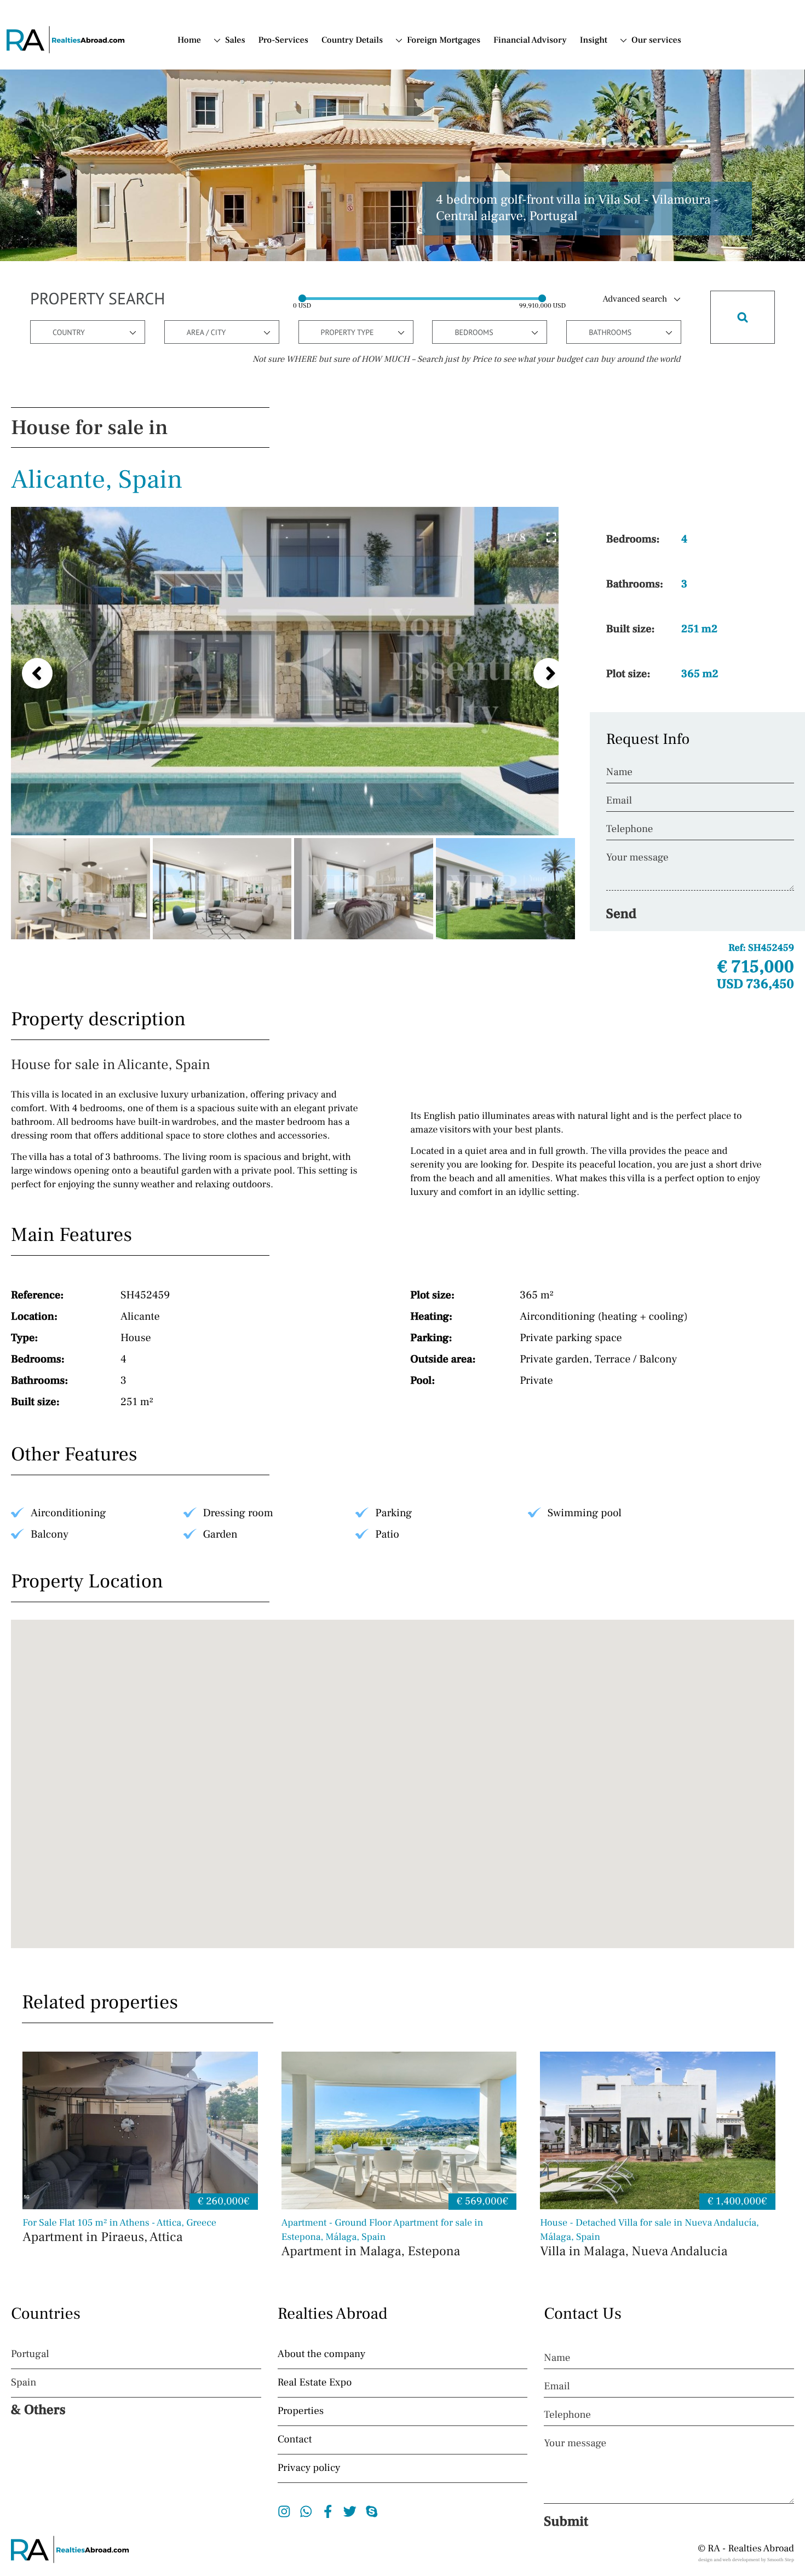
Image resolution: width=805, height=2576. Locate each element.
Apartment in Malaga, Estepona (383, 2239)
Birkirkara (255, 184)
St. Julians (255, 335)
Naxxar (249, 253)
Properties (301, 2411)
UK (231, 142)
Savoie (248, 102)
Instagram (284, 2511)
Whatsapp (306, 2511)
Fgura (247, 198)
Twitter (350, 2511)
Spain (418, 60)
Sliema (249, 308)
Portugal (423, 73)
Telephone (630, 829)
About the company (322, 2354)
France (420, 114)
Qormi (248, 280)
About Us (649, 60)
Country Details (352, 41)
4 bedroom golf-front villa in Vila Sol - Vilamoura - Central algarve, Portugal (577, 209)
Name (619, 772)
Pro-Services (283, 41)
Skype (372, 2511)
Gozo (246, 212)
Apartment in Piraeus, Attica (119, 2231)
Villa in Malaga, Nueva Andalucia (649, 2239)
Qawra (248, 267)
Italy (415, 101)
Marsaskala (257, 226)
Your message (637, 858)
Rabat (247, 294)
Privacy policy (309, 2468)
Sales (235, 41)
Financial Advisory (530, 41)
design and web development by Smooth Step (746, 2560)
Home (189, 41)
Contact (646, 73)
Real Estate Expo (315, 2383)
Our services (656, 41)
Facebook (328, 2511)
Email (619, 801)
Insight (594, 41)
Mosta (247, 239)
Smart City (256, 321)
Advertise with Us (649, 93)
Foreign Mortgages (444, 41)
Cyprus (421, 87)
